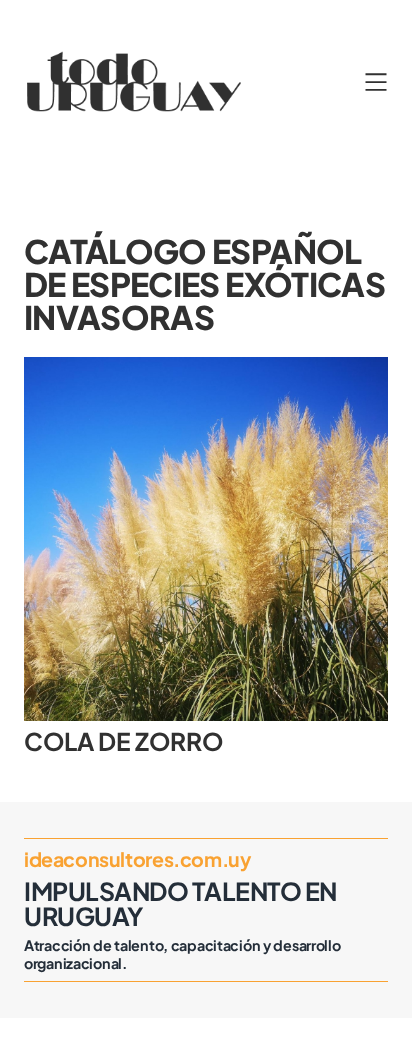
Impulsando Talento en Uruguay (180, 903)
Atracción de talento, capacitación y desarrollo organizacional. (182, 954)
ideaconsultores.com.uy (137, 859)
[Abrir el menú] (376, 82)
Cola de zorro (123, 741)
